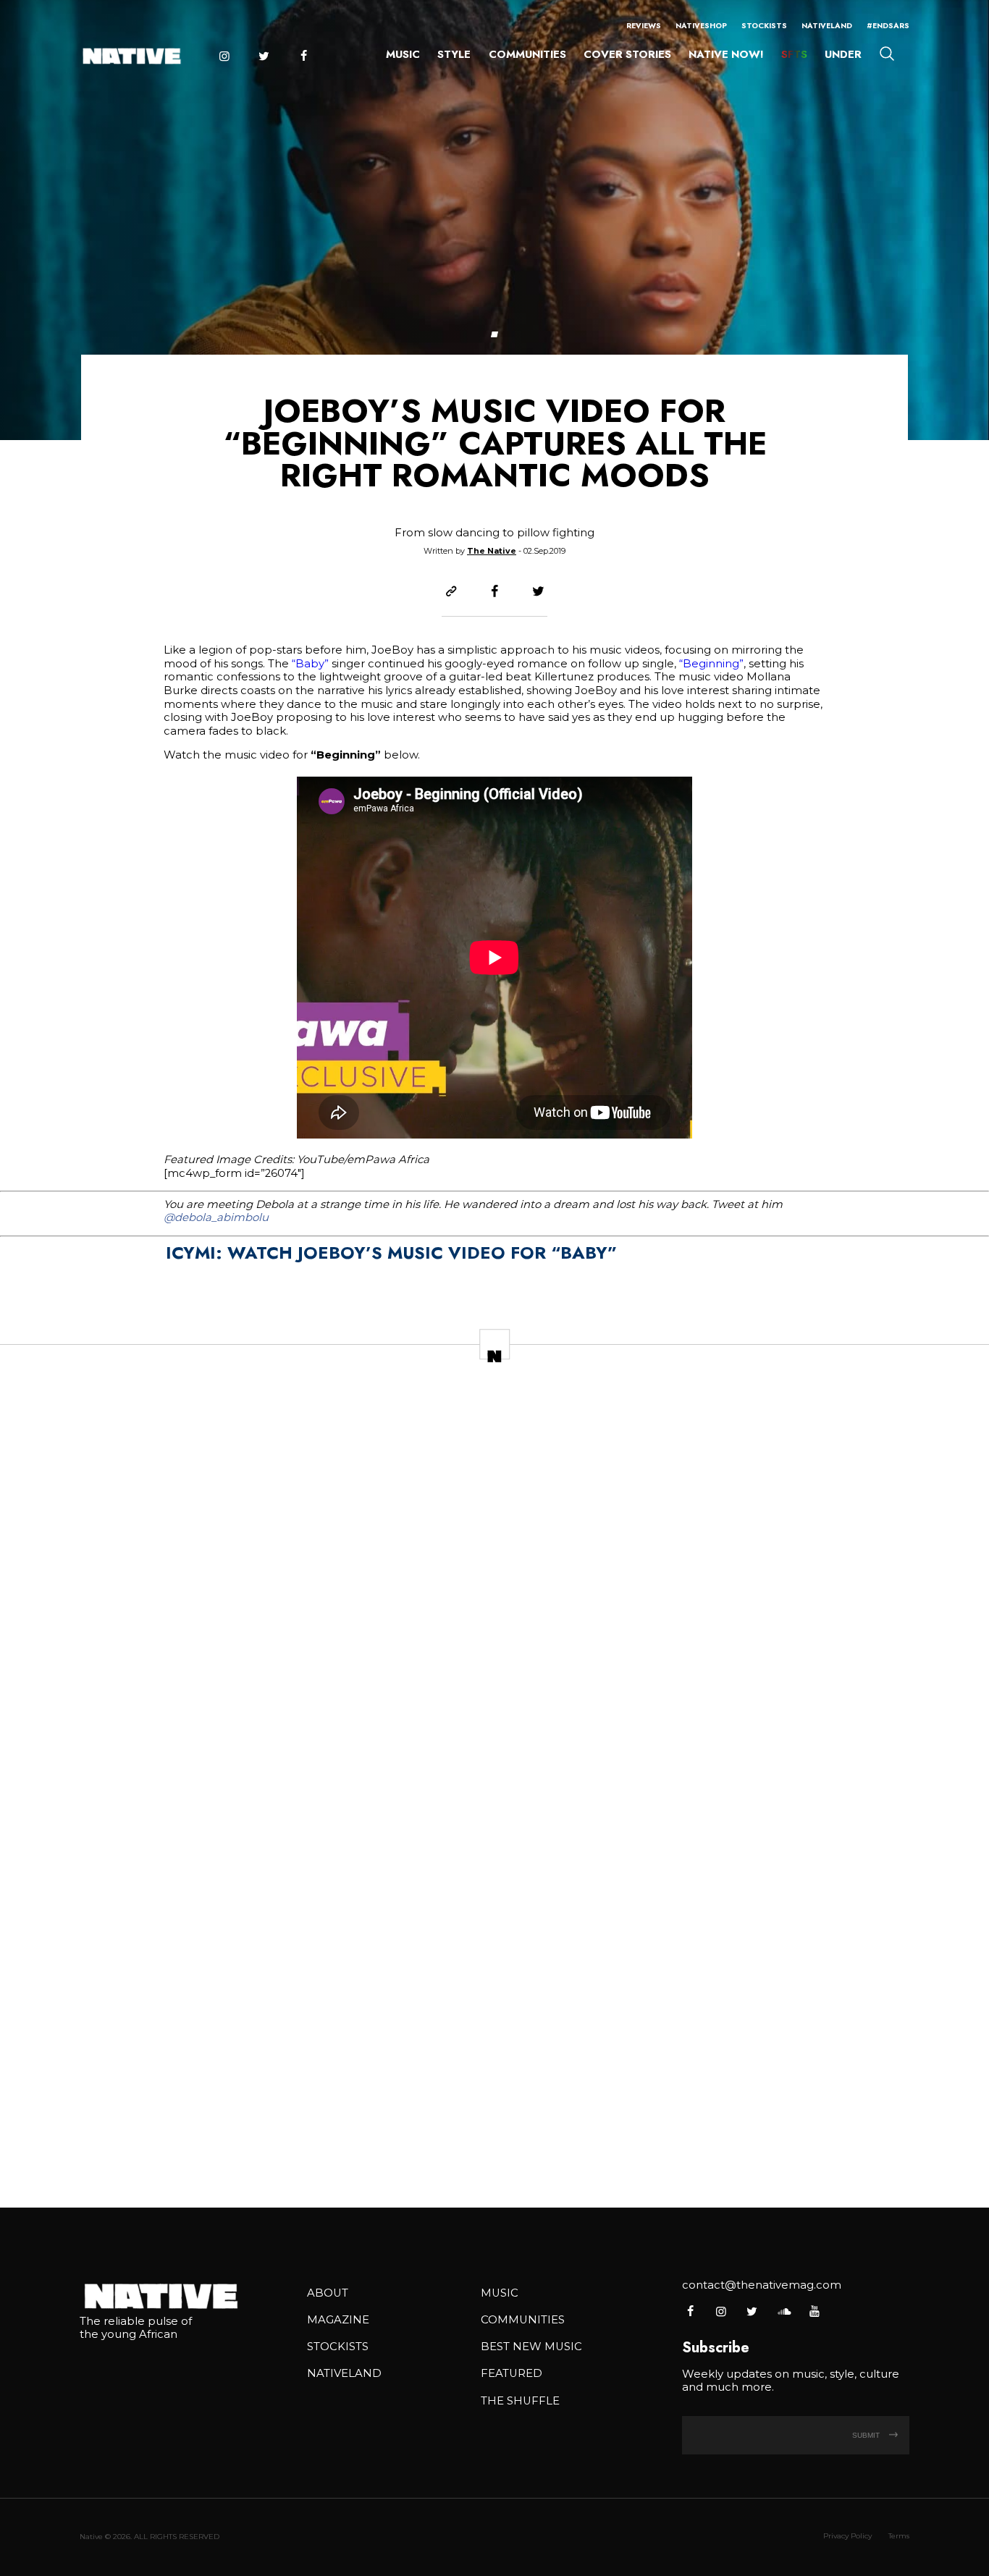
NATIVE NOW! (726, 54)
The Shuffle (520, 2401)
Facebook (303, 56)
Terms (899, 2536)
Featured (512, 2373)
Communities (527, 54)
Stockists (764, 26)
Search (887, 53)
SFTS (794, 54)
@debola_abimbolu (216, 1217)
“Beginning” (711, 664)
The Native (492, 551)
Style (454, 54)
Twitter (264, 56)
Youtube (814, 2311)
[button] (494, 334)
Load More (494, 2149)
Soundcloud (783, 2311)
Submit (867, 2435)
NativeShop (701, 26)
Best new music (531, 2347)
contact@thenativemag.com (762, 2285)
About (328, 2293)
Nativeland (827, 26)
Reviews (644, 26)
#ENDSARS (888, 26)
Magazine (338, 2320)
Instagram (224, 56)
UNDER (843, 54)
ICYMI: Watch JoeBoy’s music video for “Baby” (391, 1253)
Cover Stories (627, 54)
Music (403, 54)
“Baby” (310, 664)
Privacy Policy (847, 2536)
